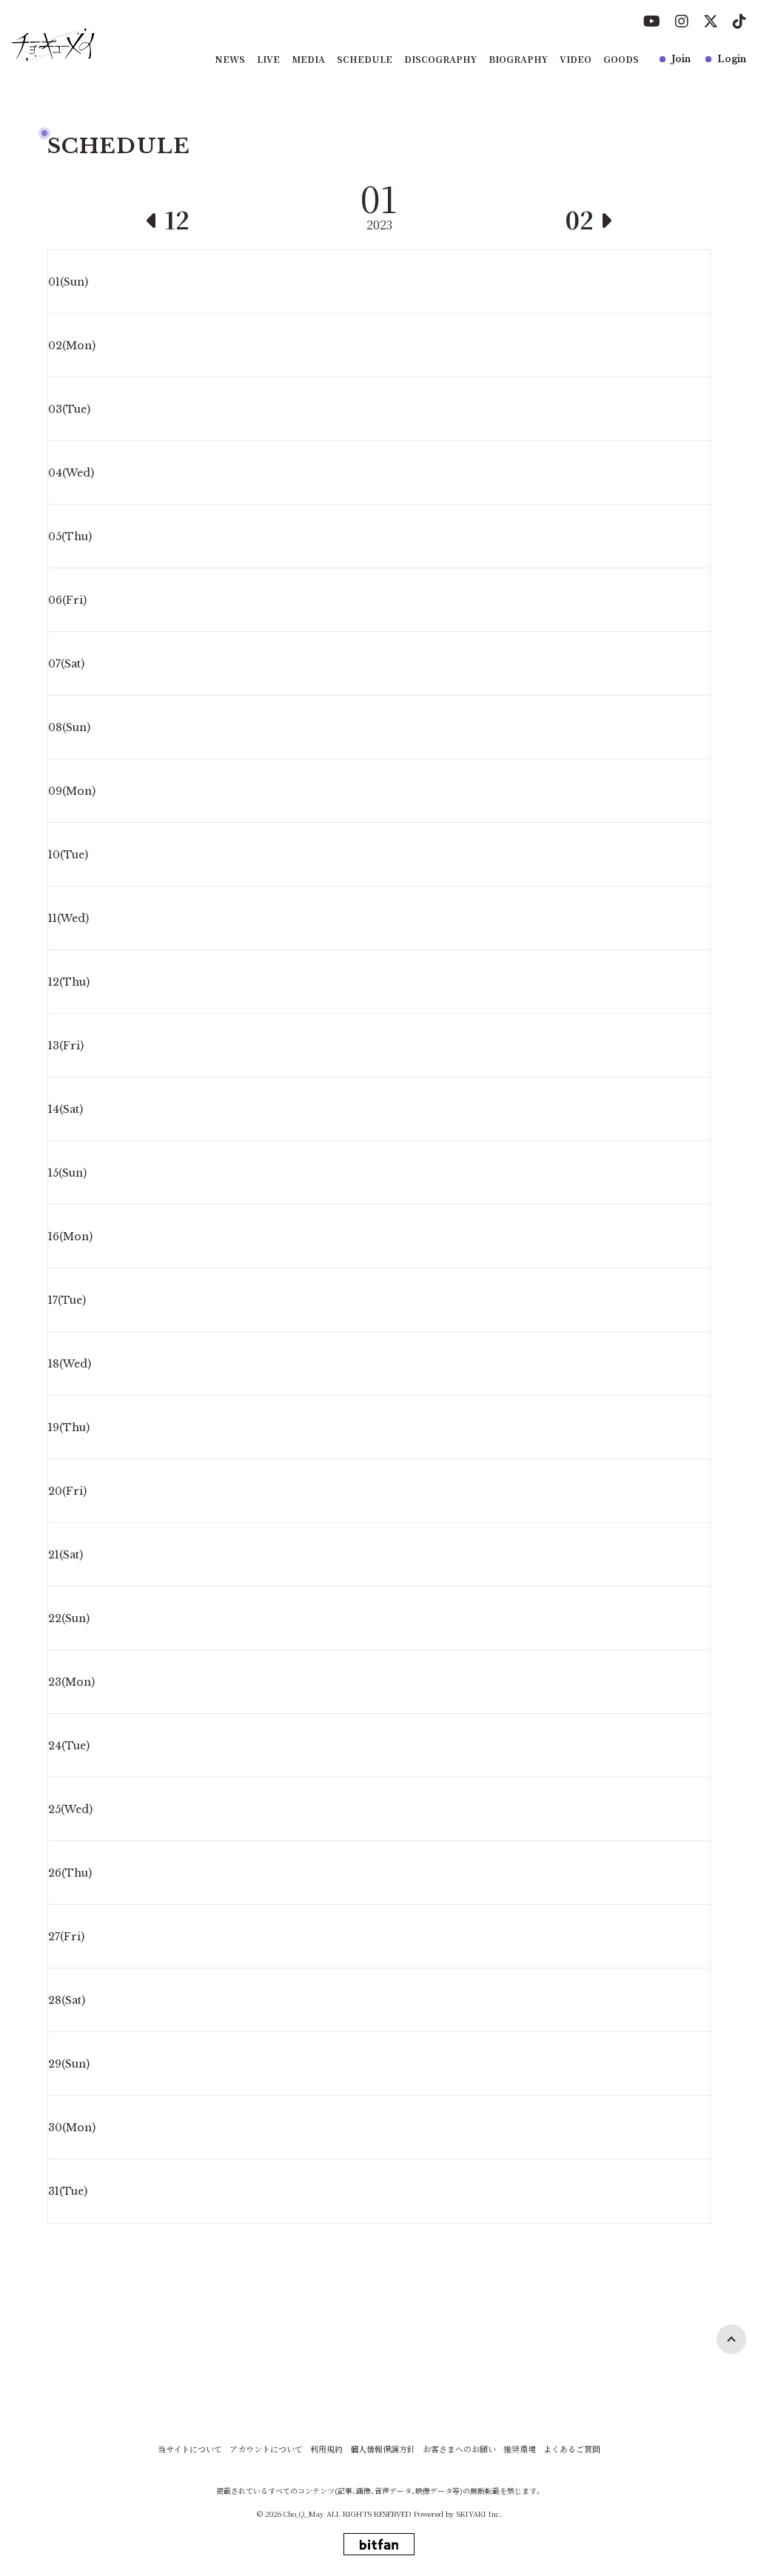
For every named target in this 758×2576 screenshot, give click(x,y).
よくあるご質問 (572, 2449)
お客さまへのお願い (459, 2449)
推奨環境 (520, 2449)
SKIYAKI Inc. (479, 2513)
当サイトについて (190, 2449)
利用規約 (326, 2449)
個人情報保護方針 (383, 2449)
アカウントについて (266, 2449)
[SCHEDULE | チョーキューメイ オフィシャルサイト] (54, 44)
